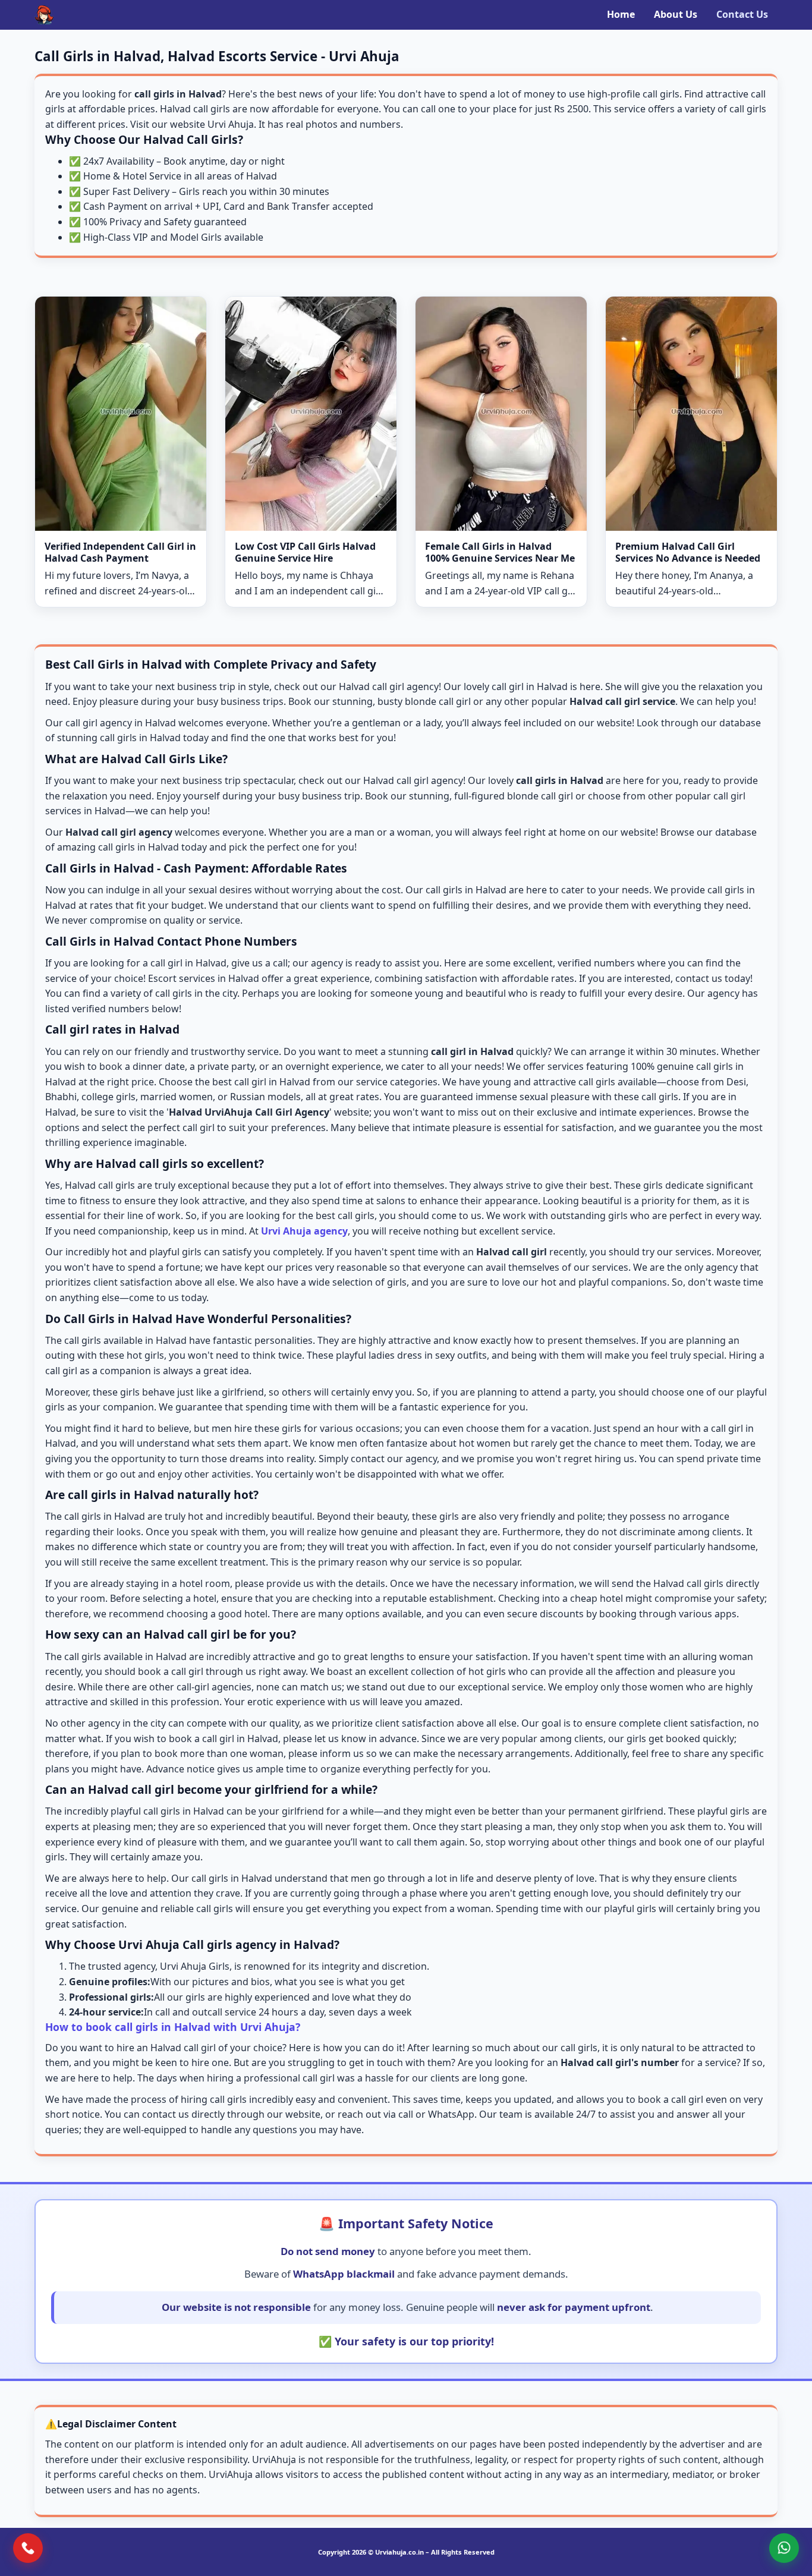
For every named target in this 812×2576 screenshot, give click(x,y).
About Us (676, 14)
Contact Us (742, 14)
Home (621, 14)
